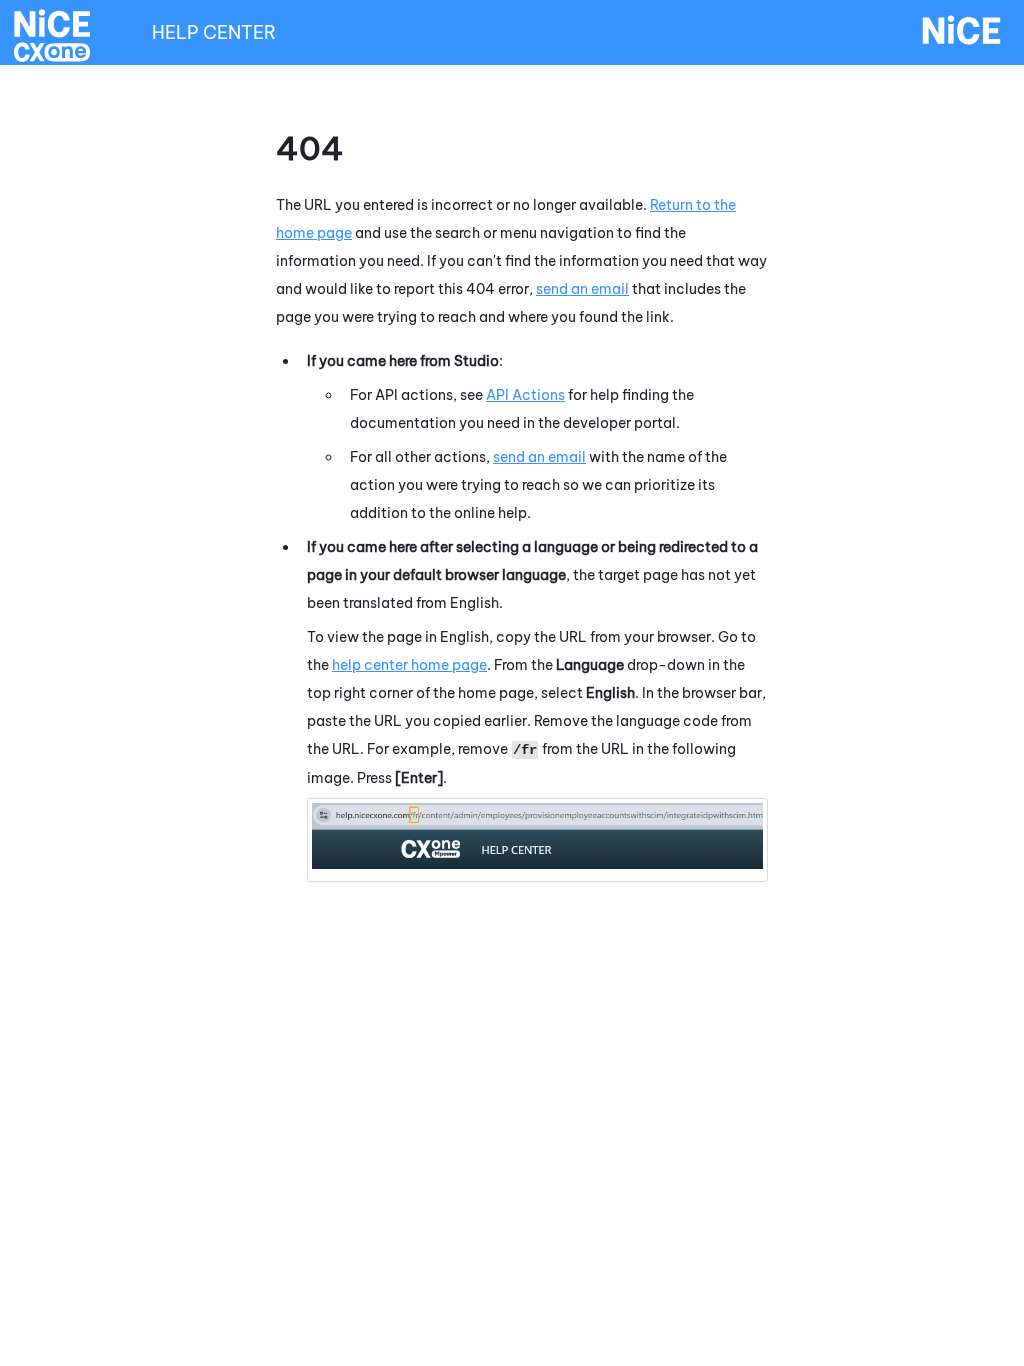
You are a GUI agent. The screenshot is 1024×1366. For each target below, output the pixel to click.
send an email (582, 289)
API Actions (525, 395)
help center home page (409, 665)
